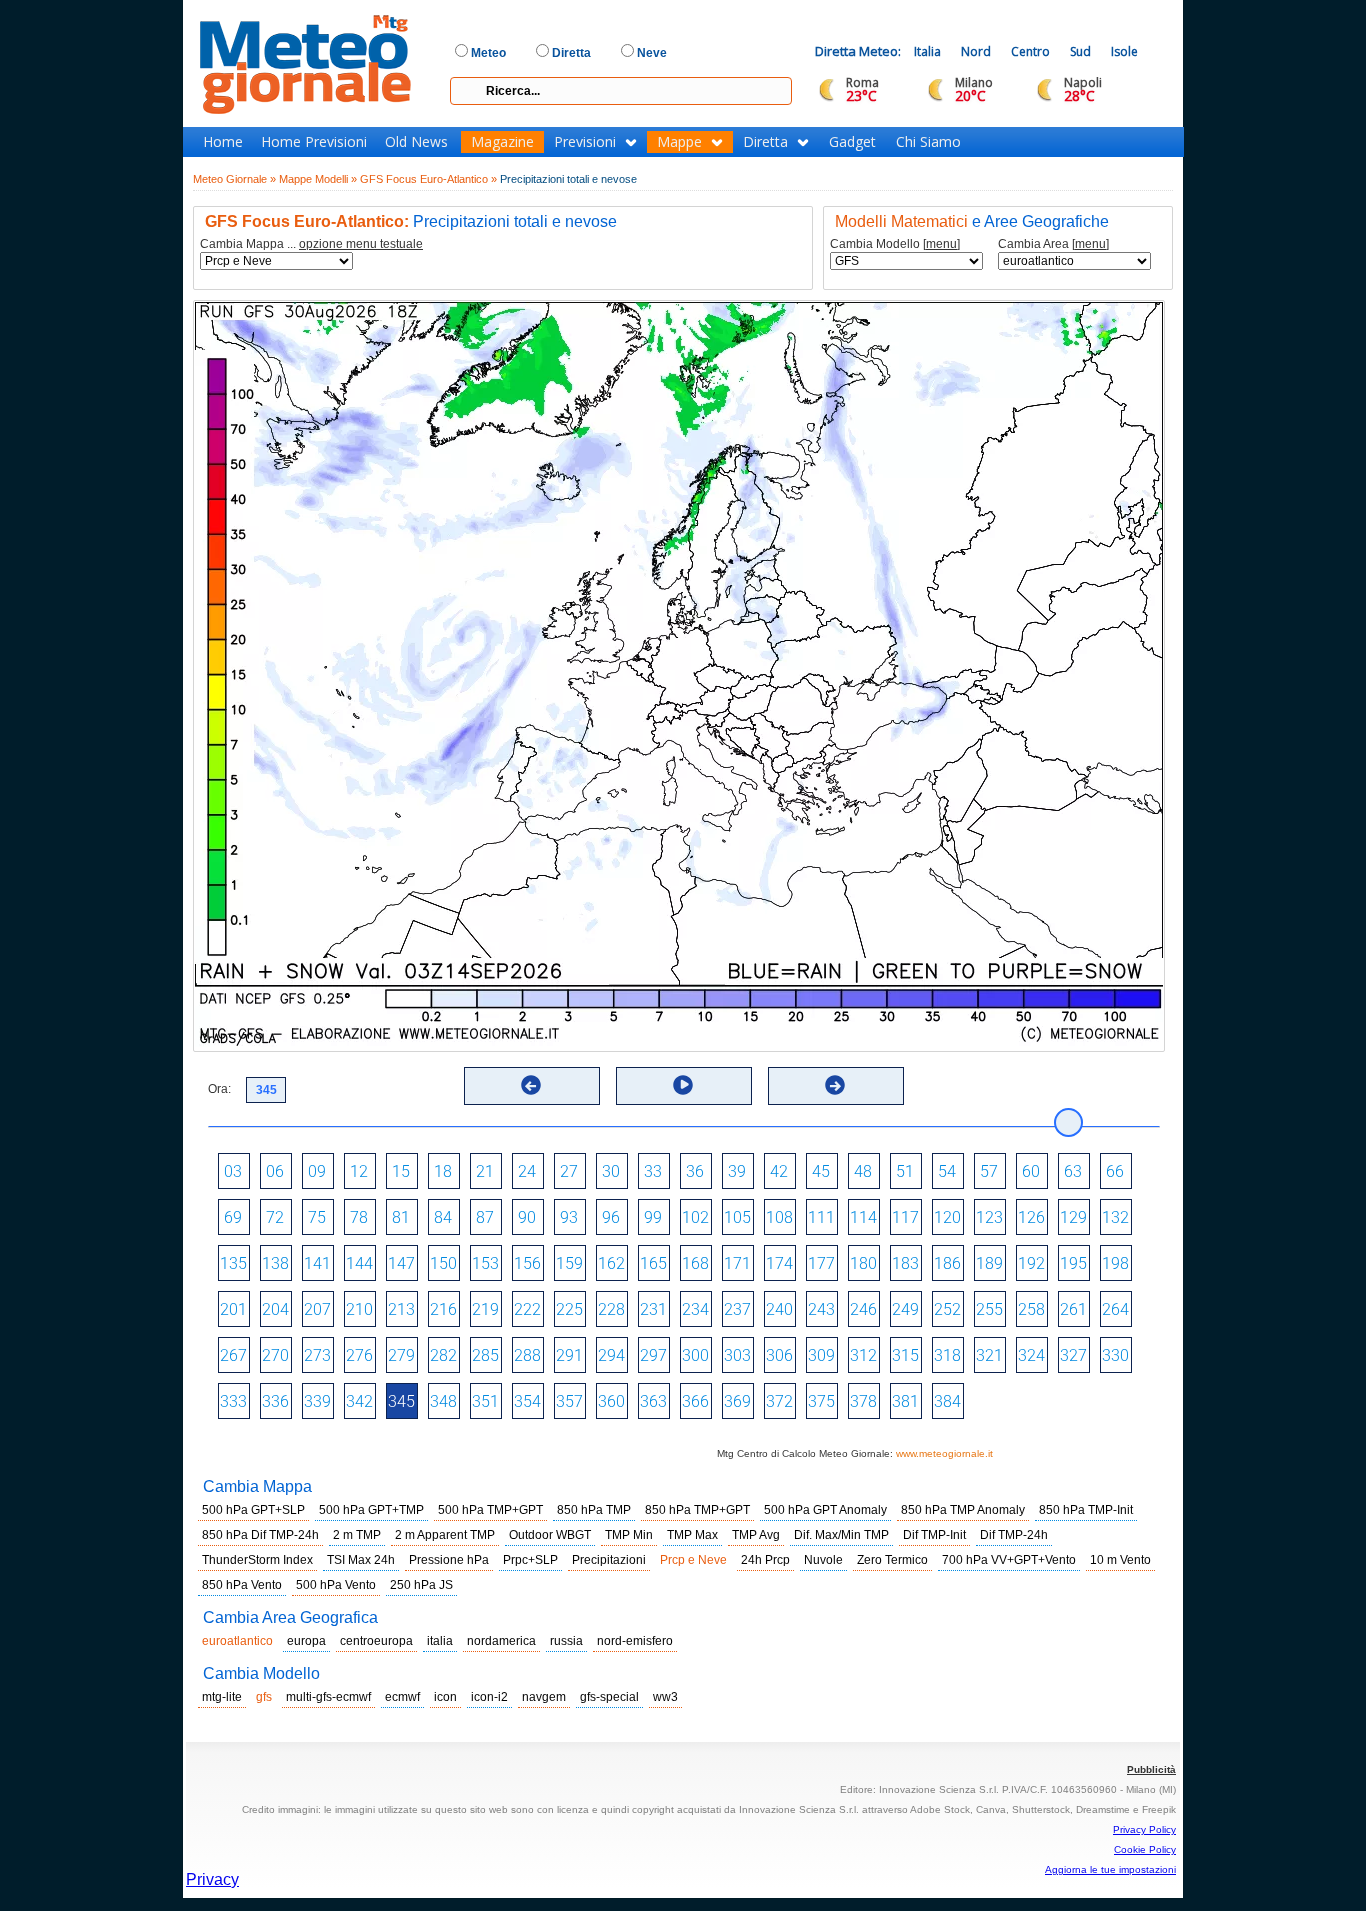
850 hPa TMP (594, 1510)
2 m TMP (357, 1535)
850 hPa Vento (242, 1585)
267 (233, 1355)
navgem (544, 1697)
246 (863, 1309)
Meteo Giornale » (234, 179)
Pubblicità (1151, 1769)
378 (863, 1401)
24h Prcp (765, 1560)
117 (905, 1217)
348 (443, 1401)
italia (440, 1641)
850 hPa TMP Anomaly (963, 1510)
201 (233, 1309)
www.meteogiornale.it (944, 1453)
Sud (1080, 51)
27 (569, 1171)
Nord (976, 51)
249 (905, 1309)
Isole (1124, 51)
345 (401, 1401)
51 (905, 1171)
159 (569, 1263)
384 (947, 1401)
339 (317, 1401)
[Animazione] (683, 1085)
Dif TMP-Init (934, 1535)
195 (1073, 1263)
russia (566, 1641)
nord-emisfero (635, 1641)
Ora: (219, 1089)
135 (233, 1263)
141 (317, 1263)
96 (611, 1217)
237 (737, 1309)
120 (947, 1217)
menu (941, 244)
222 (527, 1309)
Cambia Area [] (1053, 244)
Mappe (679, 142)
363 (653, 1401)
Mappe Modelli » (318, 179)
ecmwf (402, 1697)
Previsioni (585, 142)
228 (611, 1309)
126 (1031, 1217)
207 (317, 1309)
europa (306, 1641)
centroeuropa (376, 1641)
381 (905, 1401)
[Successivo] (835, 1085)
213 (401, 1309)
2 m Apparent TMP (445, 1535)
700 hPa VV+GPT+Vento (1009, 1560)
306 (779, 1355)
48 (863, 1171)
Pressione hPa (449, 1560)
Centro (1030, 51)
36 (695, 1171)
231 (653, 1309)
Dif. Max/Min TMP (841, 1535)
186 (947, 1263)
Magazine (502, 142)
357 (569, 1401)
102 (695, 1217)
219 (485, 1309)
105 (737, 1217)
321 (989, 1355)
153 (485, 1263)
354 (527, 1401)
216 (443, 1309)
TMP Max (692, 1535)
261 (1073, 1309)
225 (569, 1309)
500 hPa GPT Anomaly (825, 1510)
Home (223, 142)
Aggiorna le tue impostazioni (1110, 1869)
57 (989, 1171)
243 (821, 1309)
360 (611, 1401)
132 (1115, 1217)
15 (401, 1171)
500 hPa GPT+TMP (371, 1510)
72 (275, 1217)
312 (863, 1355)
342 (359, 1401)
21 (485, 1171)
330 (1115, 1355)
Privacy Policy (1144, 1829)
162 (611, 1263)
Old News (416, 142)
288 (527, 1355)
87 (485, 1217)
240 (779, 1309)
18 (443, 1171)
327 (1073, 1355)
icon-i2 (489, 1697)
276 (359, 1355)
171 (737, 1263)
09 (317, 1171)
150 (443, 1263)
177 (821, 1263)
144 (359, 1263)
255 (989, 1309)
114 (863, 1217)
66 (1115, 1171)
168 (695, 1263)
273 (317, 1355)
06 (275, 1171)
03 (233, 1171)
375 (821, 1401)
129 (1073, 1217)
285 (485, 1355)
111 (821, 1217)
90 (527, 1217)
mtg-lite (222, 1697)
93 (569, 1217)
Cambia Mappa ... (311, 244)
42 (779, 1171)
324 (1031, 1355)
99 (653, 1217)
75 (317, 1217)
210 (359, 1309)
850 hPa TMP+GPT (697, 1510)
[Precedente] (531, 1085)
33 (653, 1171)
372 (779, 1401)
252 (947, 1309)
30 (611, 1171)
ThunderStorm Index (257, 1560)
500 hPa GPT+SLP (253, 1510)
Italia (927, 51)
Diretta (765, 142)
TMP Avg (756, 1535)
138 (275, 1263)
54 (947, 1171)
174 (779, 1263)
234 (695, 1309)
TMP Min (629, 1535)
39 (737, 1171)
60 (1031, 1171)
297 (653, 1355)
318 (947, 1355)
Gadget (852, 142)
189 (989, 1263)
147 (401, 1263)
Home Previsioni (314, 142)
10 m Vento (1120, 1560)
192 (1031, 1263)
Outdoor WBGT (550, 1535)
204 (275, 1309)
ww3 (665, 1697)
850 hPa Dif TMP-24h (260, 1535)
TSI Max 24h (361, 1560)
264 (1115, 1309)
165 (653, 1263)
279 (401, 1355)
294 (611, 1355)
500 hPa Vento (336, 1585)
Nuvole (823, 1560)
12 (359, 1171)
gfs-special (609, 1697)
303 (737, 1355)
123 (989, 1217)
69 (233, 1217)
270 (275, 1355)
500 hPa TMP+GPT (490, 1510)
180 (863, 1263)
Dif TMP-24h (1014, 1535)
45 (821, 1171)
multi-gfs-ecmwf (328, 1697)
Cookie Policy (1145, 1849)
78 (359, 1217)
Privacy (212, 1879)
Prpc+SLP (530, 1560)
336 (275, 1401)
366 (695, 1401)
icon (445, 1697)
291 (569, 1355)
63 (1073, 1171)
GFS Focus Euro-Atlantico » (428, 179)
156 (527, 1263)
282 (443, 1355)
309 (821, 1355)
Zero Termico (892, 1560)
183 (905, 1263)
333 (233, 1401)
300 (695, 1355)
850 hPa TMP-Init (1086, 1510)
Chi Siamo (928, 142)
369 (737, 1401)
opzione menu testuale (361, 244)
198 (1115, 1263)
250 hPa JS (421, 1585)
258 (1031, 1309)
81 (401, 1217)
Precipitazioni (609, 1560)
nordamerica (501, 1641)
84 (443, 1217)
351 (485, 1401)
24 (527, 1171)
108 (779, 1217)
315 (905, 1355)
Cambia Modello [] (895, 244)
